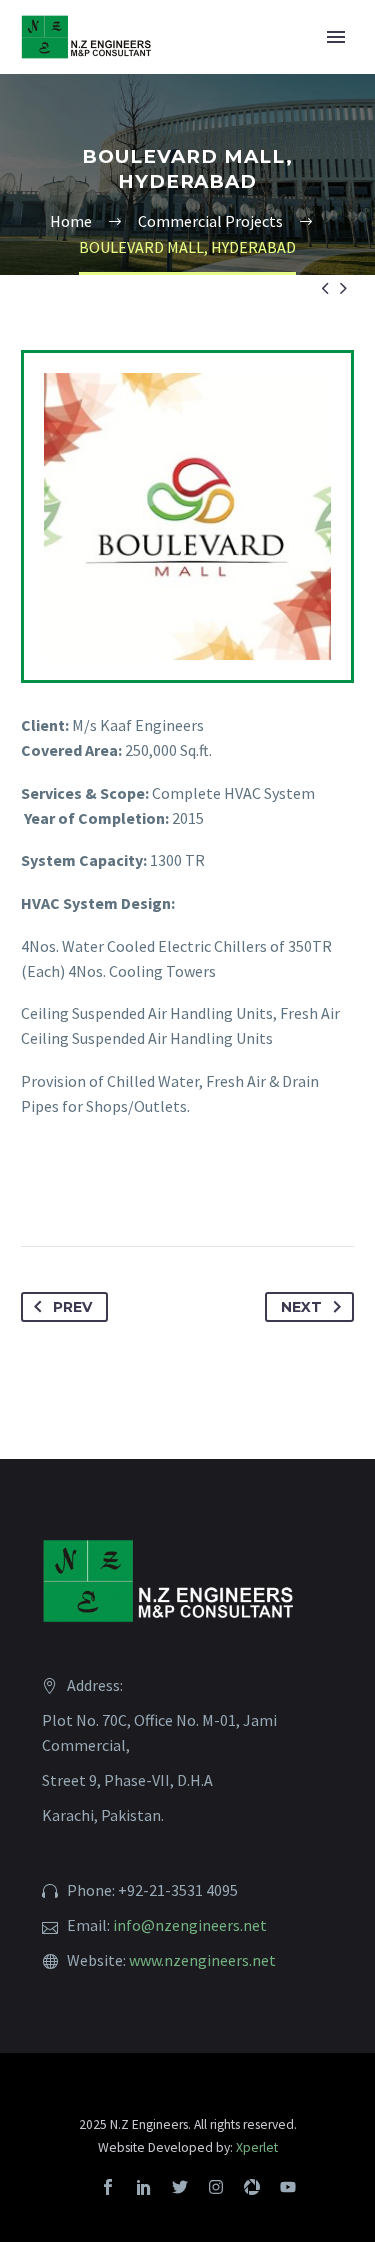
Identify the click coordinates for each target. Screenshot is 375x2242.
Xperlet (257, 2147)
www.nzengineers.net (202, 1960)
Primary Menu (336, 37)
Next (301, 1307)
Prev (72, 1307)
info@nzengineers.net (190, 1925)
